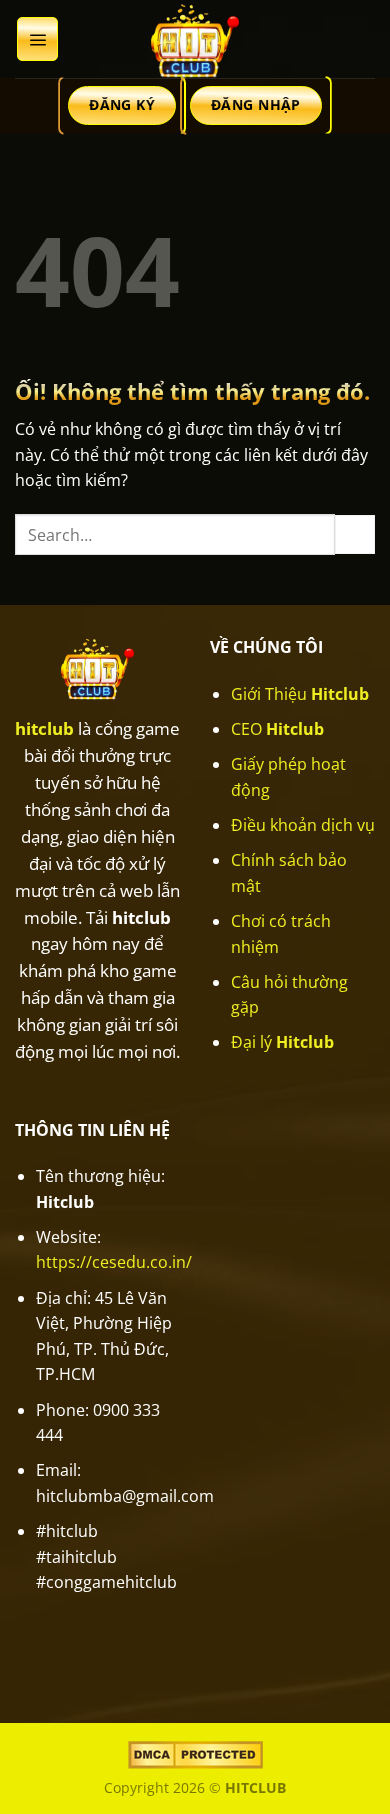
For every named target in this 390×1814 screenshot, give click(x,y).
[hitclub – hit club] (195, 39)
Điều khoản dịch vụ (303, 825)
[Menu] (37, 39)
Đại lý (282, 1042)
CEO (277, 729)
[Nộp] (355, 534)
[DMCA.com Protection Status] (195, 1752)
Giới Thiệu (300, 694)
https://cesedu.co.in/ (114, 1262)
